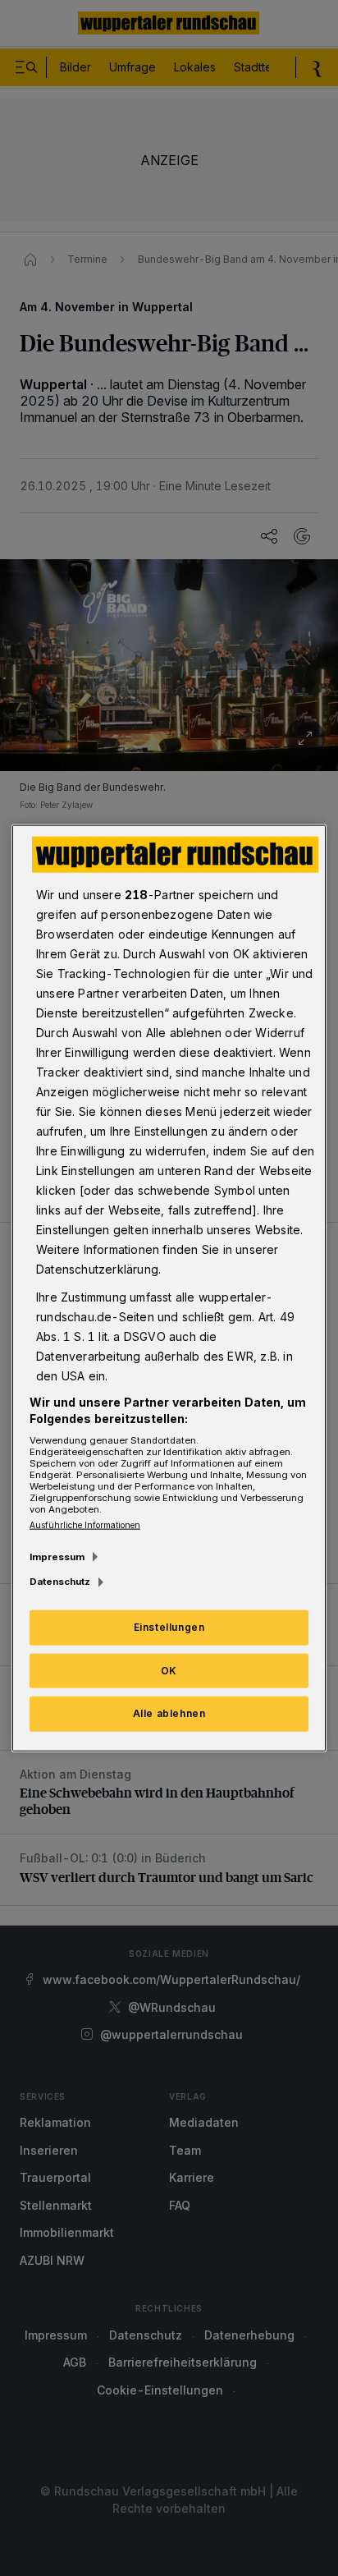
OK (169, 1670)
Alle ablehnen (169, 1713)
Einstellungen (169, 1626)
